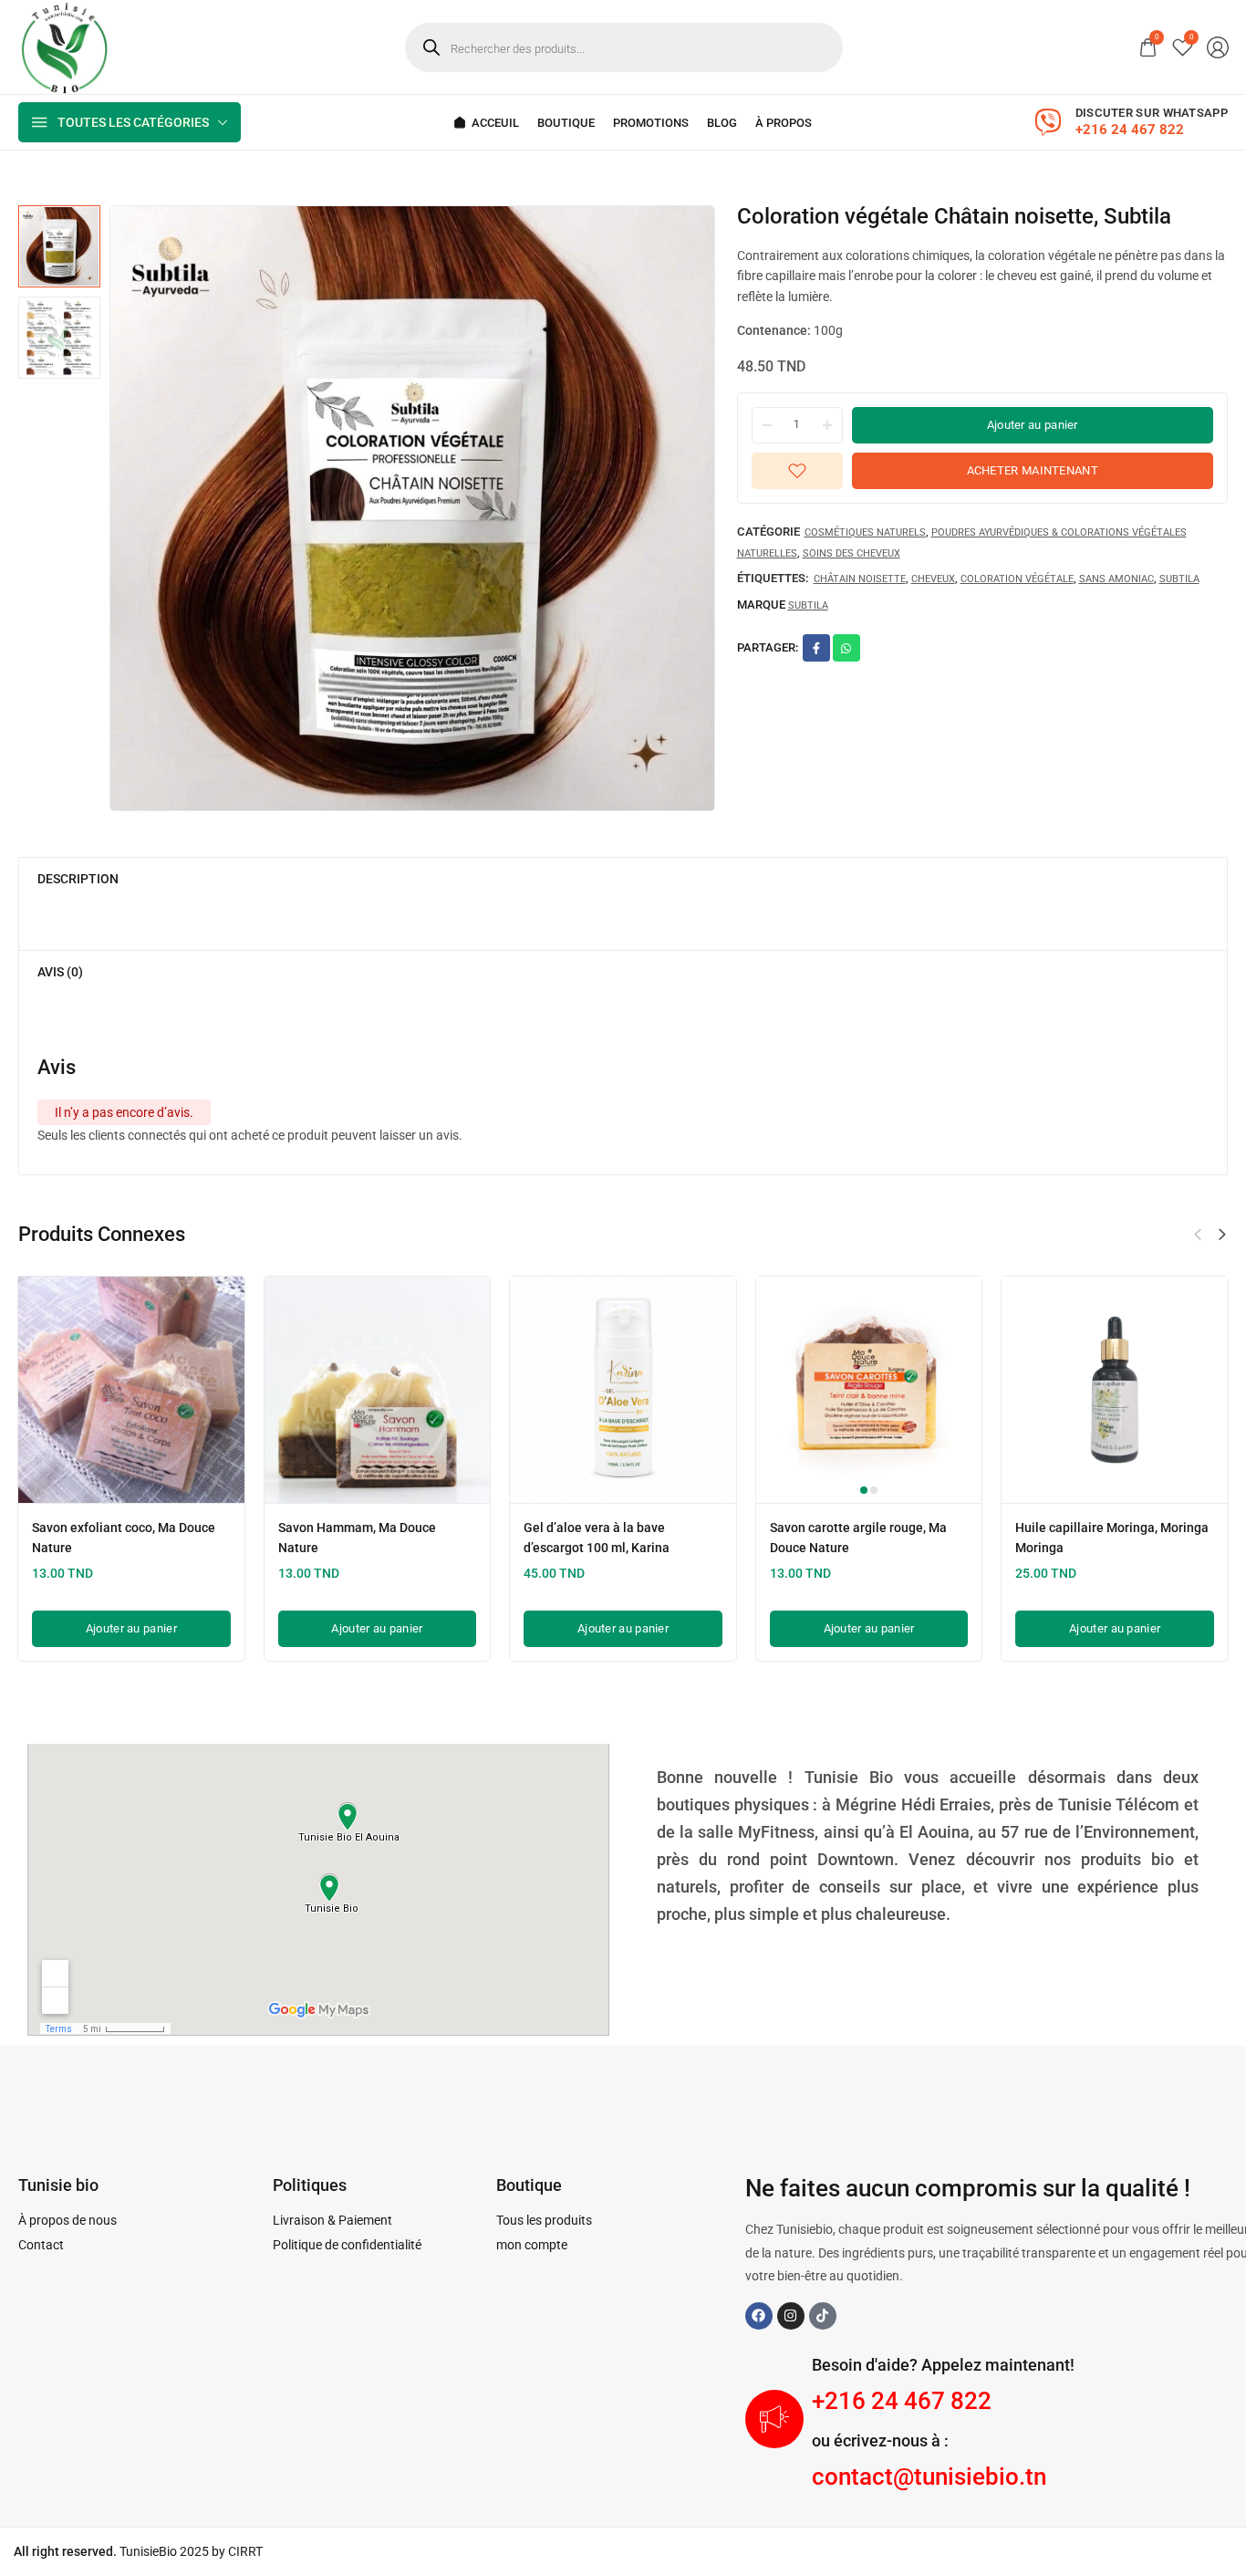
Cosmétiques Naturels (865, 532)
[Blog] (722, 123)
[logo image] (64, 46)
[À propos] (784, 123)
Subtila (1179, 580)
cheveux (933, 580)
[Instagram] (791, 2316)
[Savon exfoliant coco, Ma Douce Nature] (131, 1390)
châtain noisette (860, 580)
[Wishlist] (1183, 47)
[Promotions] (651, 123)
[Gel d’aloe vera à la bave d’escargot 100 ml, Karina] (623, 1390)
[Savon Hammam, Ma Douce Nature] (378, 1390)
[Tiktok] (823, 2316)
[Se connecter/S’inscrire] (1218, 47)
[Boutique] (566, 123)
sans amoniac (1116, 580)
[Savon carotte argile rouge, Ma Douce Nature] (869, 1390)
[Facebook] (759, 2316)
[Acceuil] (486, 123)
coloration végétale (1017, 580)
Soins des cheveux (851, 553)
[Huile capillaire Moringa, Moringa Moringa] (1115, 1390)
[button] (1222, 1235)
